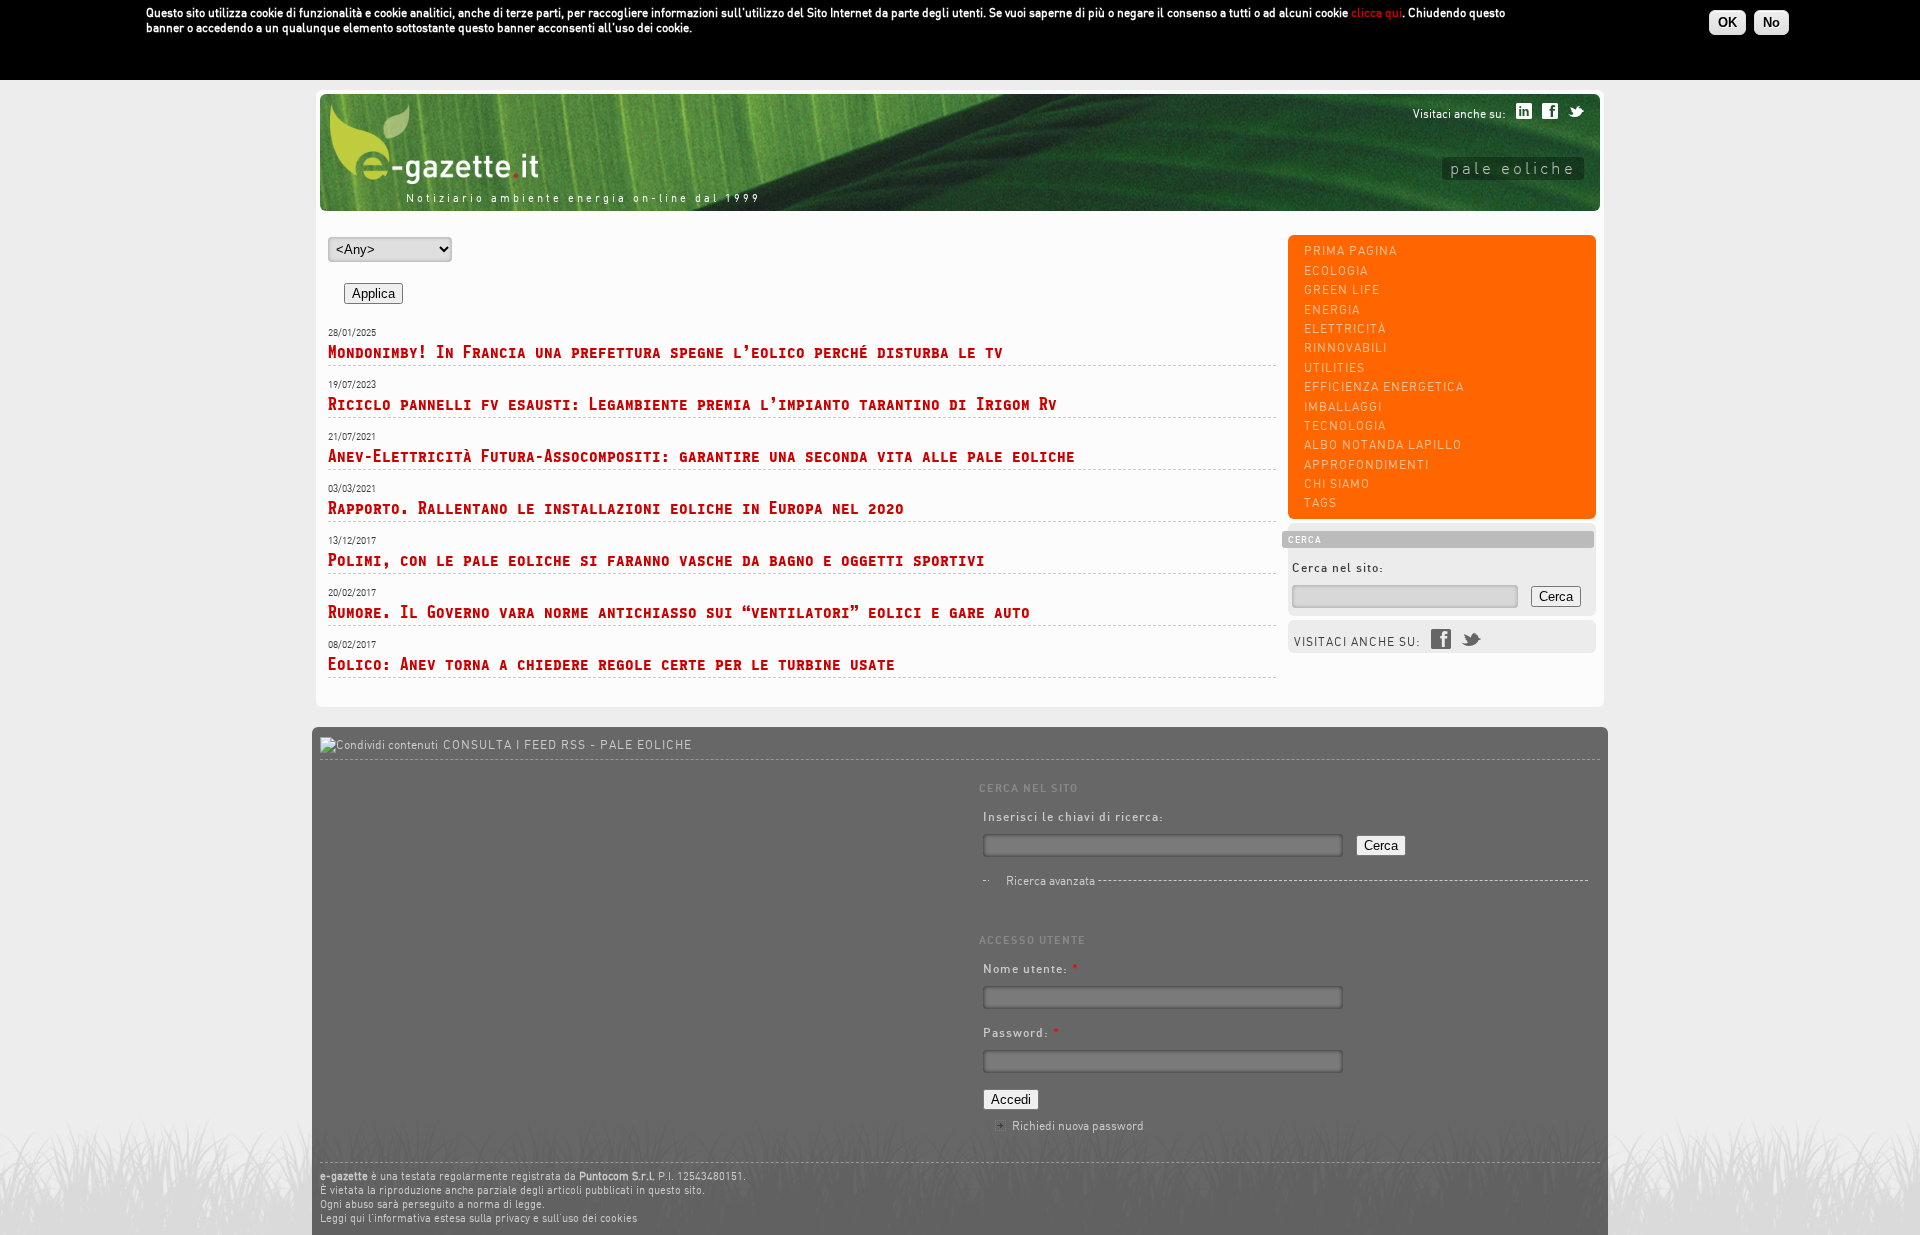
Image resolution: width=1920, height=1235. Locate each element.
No (1771, 22)
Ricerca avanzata (1050, 880)
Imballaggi (1343, 406)
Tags (1320, 502)
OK (1727, 22)
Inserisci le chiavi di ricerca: (1073, 816)
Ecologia (1336, 270)
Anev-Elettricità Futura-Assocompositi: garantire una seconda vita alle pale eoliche (701, 455)
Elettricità (1345, 328)
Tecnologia (1345, 425)
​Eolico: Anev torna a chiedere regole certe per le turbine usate (611, 663)
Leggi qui (342, 1218)
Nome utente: (1031, 968)
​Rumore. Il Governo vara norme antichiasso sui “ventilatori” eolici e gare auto (679, 611)
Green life (1342, 289)
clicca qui (1376, 12)
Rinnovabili (1345, 347)
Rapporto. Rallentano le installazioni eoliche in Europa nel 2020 (616, 507)
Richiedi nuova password (1078, 1125)
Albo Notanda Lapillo (1383, 444)
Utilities (1334, 367)
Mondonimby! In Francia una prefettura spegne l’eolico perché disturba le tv (665, 351)
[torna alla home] (429, 179)
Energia (1332, 309)
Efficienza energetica (1384, 386)
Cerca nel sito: (1338, 567)
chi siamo (1337, 483)
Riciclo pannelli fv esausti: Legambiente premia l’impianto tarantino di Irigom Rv (692, 403)
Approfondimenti (1366, 464)
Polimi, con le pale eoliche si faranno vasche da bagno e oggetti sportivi (656, 559)
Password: (1021, 1032)
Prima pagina (1350, 250)
